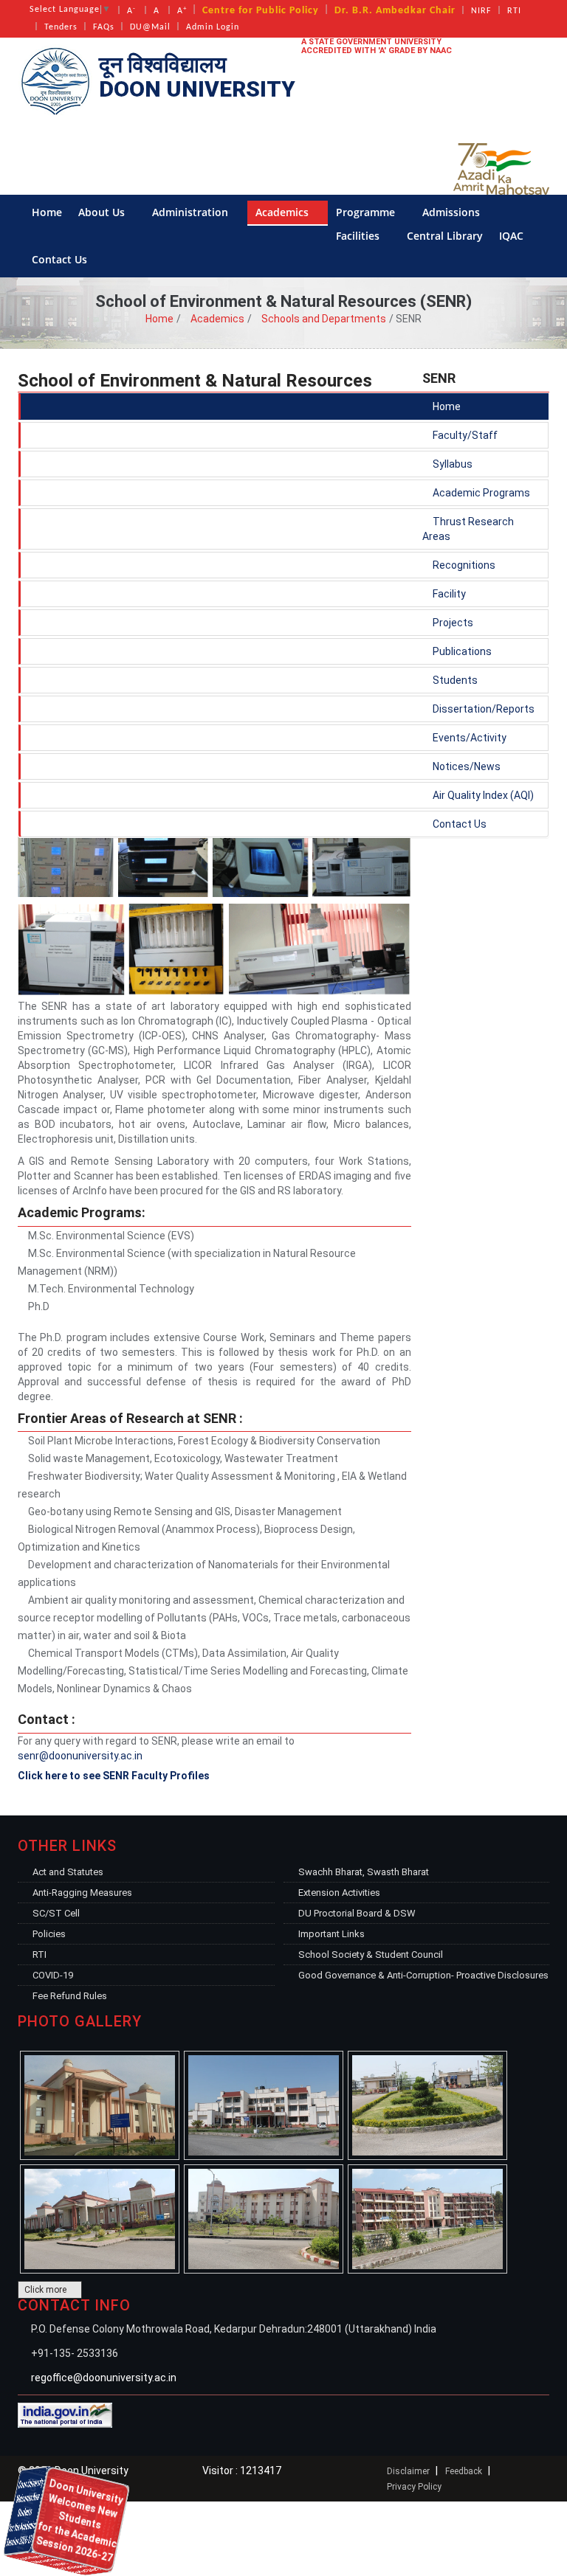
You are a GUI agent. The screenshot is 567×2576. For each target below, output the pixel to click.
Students (454, 680)
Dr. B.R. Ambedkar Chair (395, 11)
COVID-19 (53, 1975)
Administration (192, 212)
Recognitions (463, 565)
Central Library (445, 236)
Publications (461, 651)
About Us (103, 212)
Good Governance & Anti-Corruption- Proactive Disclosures (423, 1975)
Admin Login (213, 27)
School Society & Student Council (371, 1954)
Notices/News (465, 766)
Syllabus (451, 464)
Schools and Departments (324, 319)
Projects (452, 623)
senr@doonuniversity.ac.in (80, 1756)
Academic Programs (480, 493)
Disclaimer (408, 2471)
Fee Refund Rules (70, 1996)
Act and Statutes (68, 1872)
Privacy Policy (414, 2487)
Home (47, 212)
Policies (49, 1934)
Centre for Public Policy (261, 11)
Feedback (464, 2471)
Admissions (453, 212)
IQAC (513, 236)
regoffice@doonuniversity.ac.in (104, 2378)
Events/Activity (468, 738)
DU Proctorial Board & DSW (357, 1913)
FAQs (104, 27)
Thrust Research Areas (468, 529)
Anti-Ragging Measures (82, 1893)
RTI (514, 11)
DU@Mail (150, 27)
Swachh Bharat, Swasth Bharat (364, 1872)
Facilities (359, 236)
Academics (283, 212)
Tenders (61, 27)
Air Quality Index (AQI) (482, 795)
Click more (47, 2290)
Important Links (331, 1934)
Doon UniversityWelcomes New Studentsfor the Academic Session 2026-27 (67, 2522)
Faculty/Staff (464, 435)
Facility (448, 594)
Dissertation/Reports (482, 709)
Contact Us (61, 259)
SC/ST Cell (56, 1913)
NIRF (481, 11)
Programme (367, 212)
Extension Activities (339, 1893)
